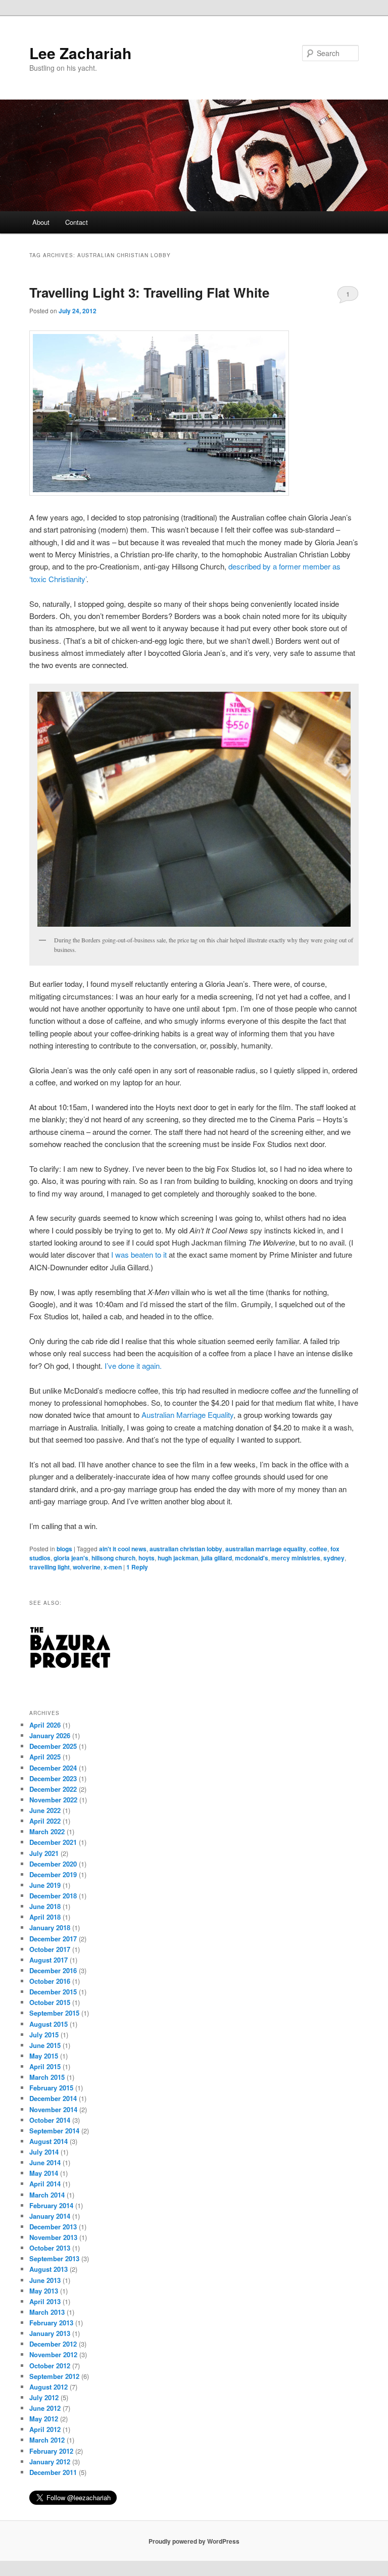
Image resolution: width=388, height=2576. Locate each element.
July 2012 (44, 2397)
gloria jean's (71, 1558)
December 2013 (53, 2227)
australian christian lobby (186, 1549)
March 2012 (47, 2440)
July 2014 (44, 2152)
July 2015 (44, 2035)
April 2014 (45, 2184)
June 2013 (45, 2280)
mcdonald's (252, 1558)
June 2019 (45, 1885)
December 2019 (53, 1874)
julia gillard (216, 1558)
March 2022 (47, 1831)
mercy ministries (296, 1558)
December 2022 (53, 1789)
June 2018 (45, 1906)
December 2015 (53, 1992)
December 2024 (53, 1768)
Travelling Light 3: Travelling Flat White (149, 292)
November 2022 (53, 1800)
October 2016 (50, 1981)
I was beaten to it (139, 1254)
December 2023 (53, 1778)
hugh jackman (178, 1558)
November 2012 (53, 2354)
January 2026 (50, 1735)
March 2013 (47, 2312)
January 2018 (50, 1927)
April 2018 (45, 1917)
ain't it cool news (123, 1549)
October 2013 (50, 2248)
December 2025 (53, 1746)
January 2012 (50, 2462)
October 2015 (50, 2002)
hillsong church (113, 1558)
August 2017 (48, 1960)
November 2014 (53, 2109)
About (41, 222)
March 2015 (47, 2077)
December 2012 (53, 2344)
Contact (77, 222)
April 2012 (45, 2429)
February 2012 (51, 2451)
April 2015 (45, 2066)
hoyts (147, 1558)
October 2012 (50, 2366)
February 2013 (51, 2323)
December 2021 (53, 1842)
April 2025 (45, 1757)
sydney (334, 1558)
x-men (113, 1567)
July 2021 (44, 1853)
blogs (64, 1549)
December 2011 (53, 2472)
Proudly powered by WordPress (194, 2541)
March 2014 (47, 2195)
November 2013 (53, 2237)
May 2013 (44, 2291)
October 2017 (50, 1949)
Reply (137, 1567)
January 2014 (50, 2216)
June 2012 (45, 2408)
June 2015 (45, 2045)
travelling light (50, 1567)
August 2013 (48, 2269)
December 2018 (53, 1896)
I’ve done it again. (133, 1366)
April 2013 (45, 2301)
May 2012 (44, 2419)
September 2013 (54, 2258)
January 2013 (50, 2333)
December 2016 (53, 1970)
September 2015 (54, 2013)
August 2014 (48, 2141)
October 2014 (50, 2120)
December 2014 (53, 2098)
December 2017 (53, 1939)
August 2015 (48, 2024)
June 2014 (45, 2162)
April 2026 (45, 1725)
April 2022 (45, 1821)
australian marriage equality (266, 1549)
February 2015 (51, 2088)
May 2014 (44, 2173)
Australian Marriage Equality (187, 1415)
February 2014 (51, 2205)
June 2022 (45, 1810)
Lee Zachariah (80, 53)
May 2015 (44, 2056)
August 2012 (48, 2387)
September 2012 (54, 2376)
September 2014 (54, 2131)
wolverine (87, 1567)
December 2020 (53, 1864)
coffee (318, 1549)
